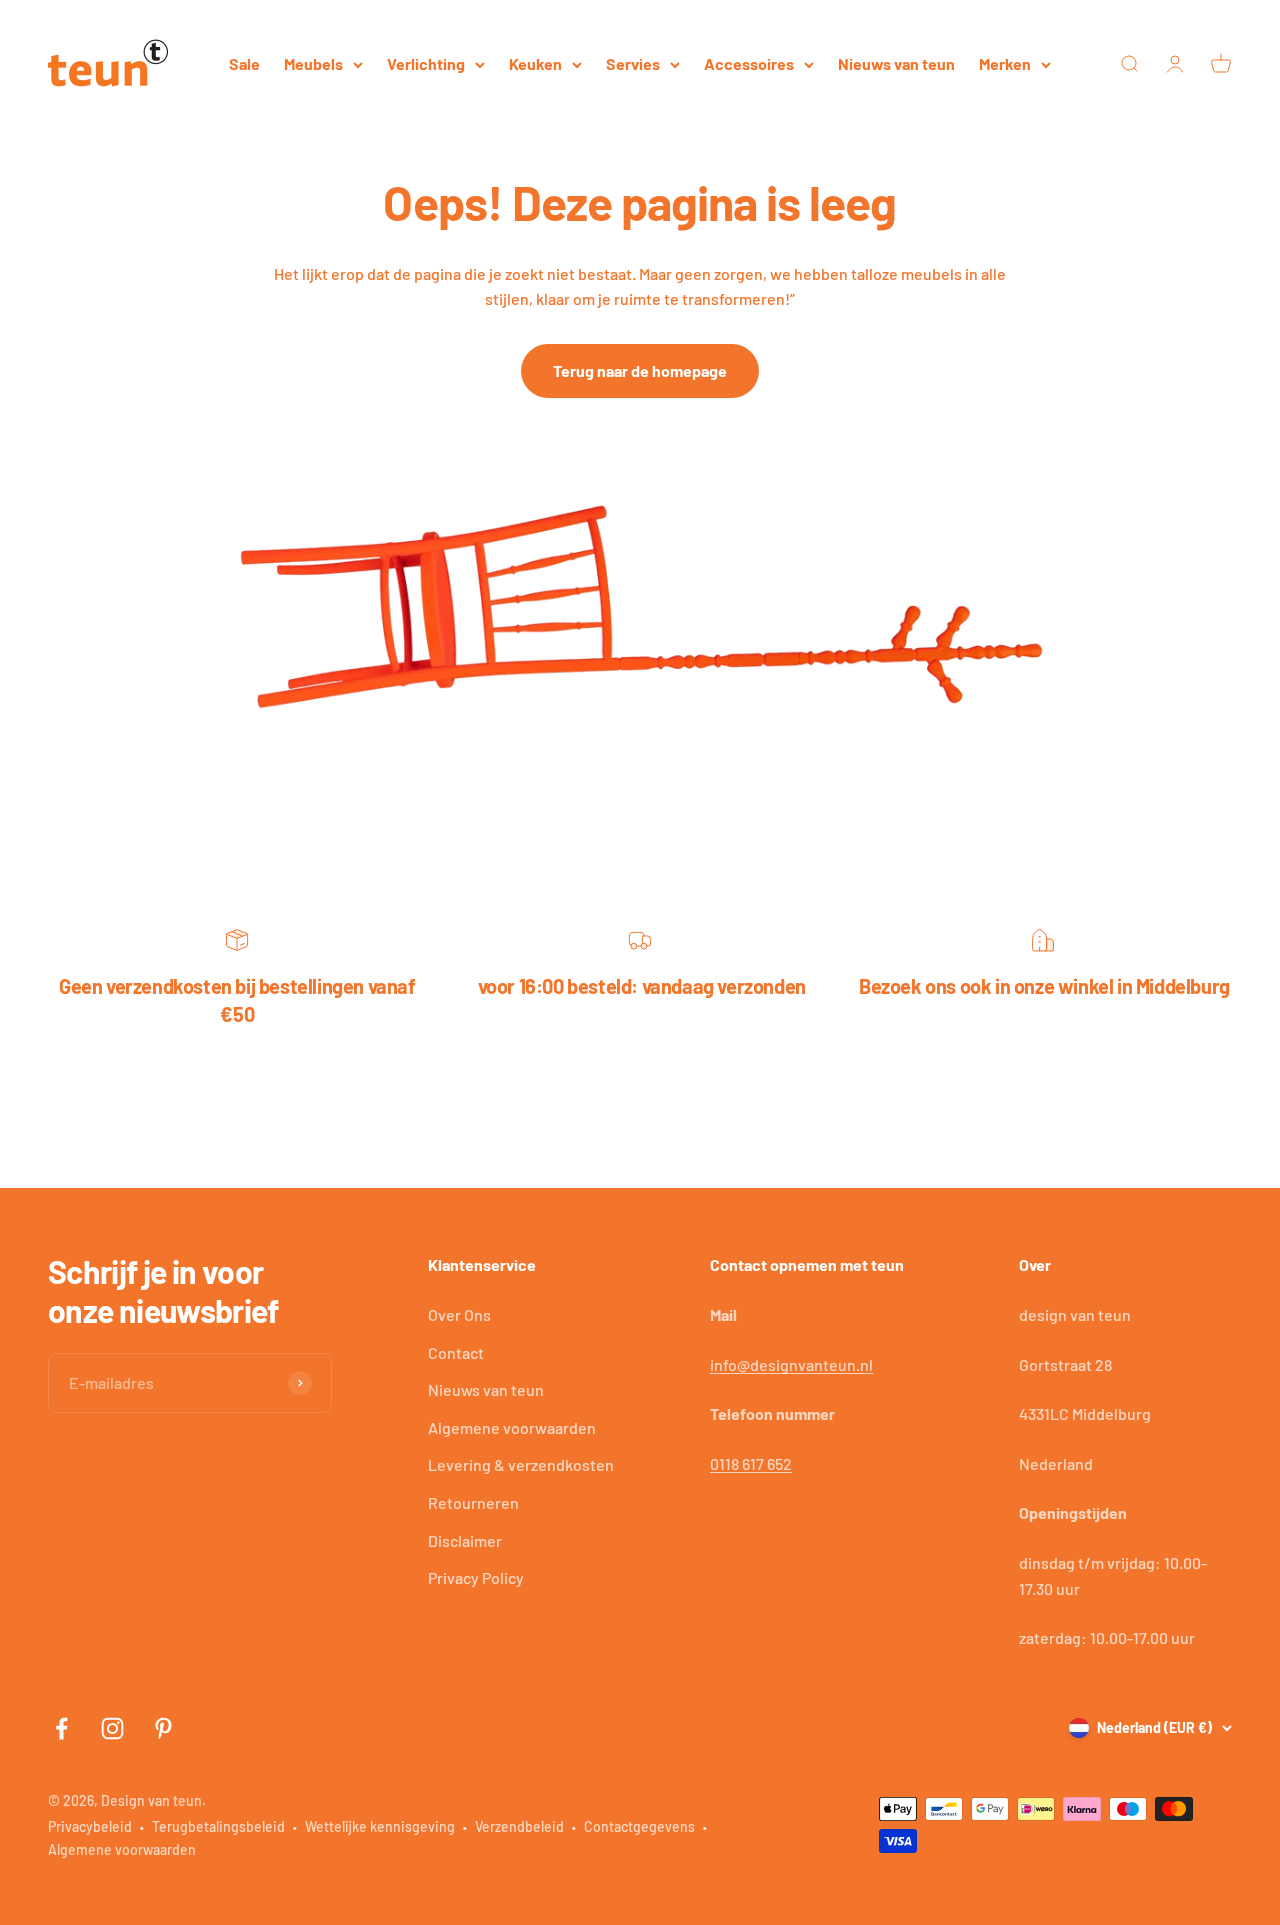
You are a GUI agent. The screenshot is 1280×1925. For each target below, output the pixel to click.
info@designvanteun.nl (791, 1364)
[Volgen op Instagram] (112, 1728)
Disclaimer (465, 1540)
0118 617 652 (751, 1463)
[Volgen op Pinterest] (163, 1728)
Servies (633, 63)
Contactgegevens (639, 1826)
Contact (456, 1352)
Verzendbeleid (519, 1826)
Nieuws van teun (896, 63)
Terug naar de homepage (640, 370)
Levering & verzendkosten (521, 1464)
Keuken (535, 63)
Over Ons (459, 1314)
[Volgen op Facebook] (61, 1728)
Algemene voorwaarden (512, 1427)
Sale (244, 63)
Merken (1005, 63)
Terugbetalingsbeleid (218, 1826)
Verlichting (426, 63)
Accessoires (749, 63)
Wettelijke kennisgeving (380, 1826)
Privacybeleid (90, 1826)
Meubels (313, 63)
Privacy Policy (476, 1577)
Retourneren (473, 1502)
